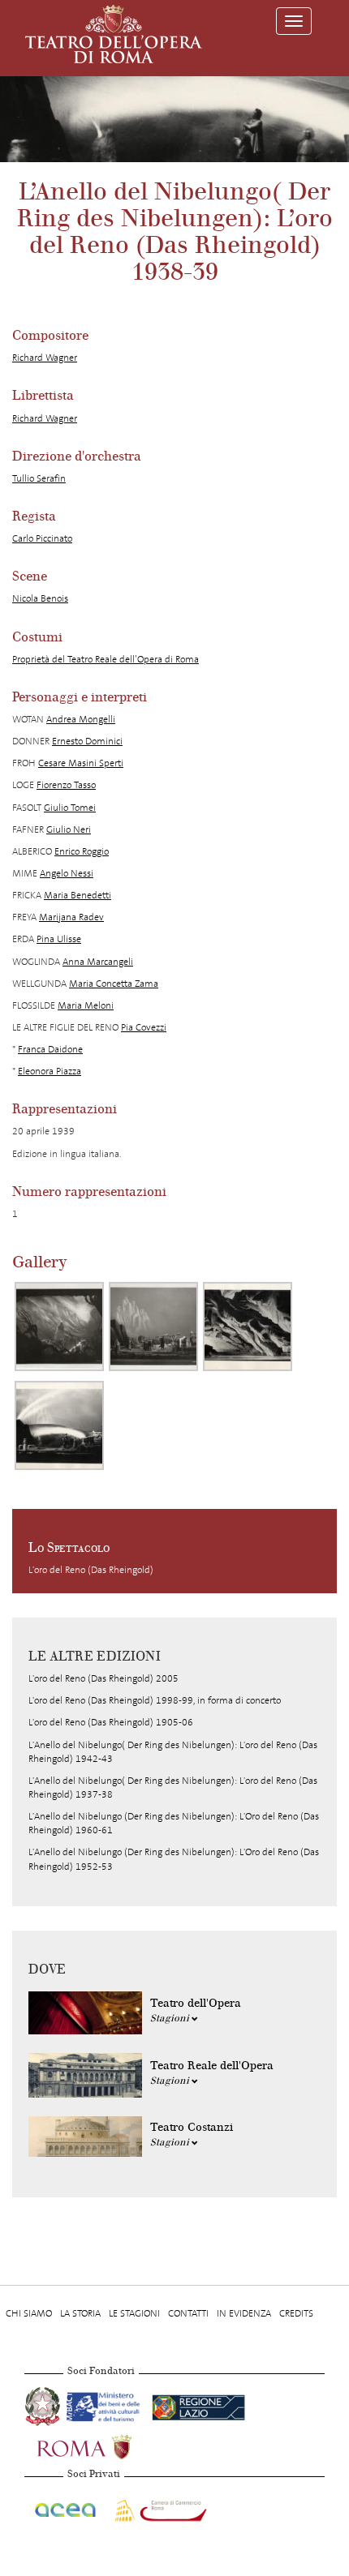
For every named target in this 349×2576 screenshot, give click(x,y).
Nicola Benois (40, 598)
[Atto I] (59, 1327)
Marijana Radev (71, 917)
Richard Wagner (45, 358)
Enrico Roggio (82, 851)
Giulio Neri (69, 829)
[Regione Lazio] (198, 2404)
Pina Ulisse (59, 939)
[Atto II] (153, 1327)
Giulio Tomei (70, 808)
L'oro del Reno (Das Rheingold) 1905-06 (111, 1722)
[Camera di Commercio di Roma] (159, 2507)
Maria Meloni (86, 1005)
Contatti (188, 2313)
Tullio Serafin (39, 478)
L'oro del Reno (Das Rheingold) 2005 (103, 1678)
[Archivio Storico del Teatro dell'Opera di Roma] (114, 34)
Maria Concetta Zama (114, 984)
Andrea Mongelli (81, 719)
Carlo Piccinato (42, 538)
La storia (80, 2313)
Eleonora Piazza (50, 1071)
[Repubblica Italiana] (44, 2404)
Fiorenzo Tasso (66, 785)
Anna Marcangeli (98, 962)
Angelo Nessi (67, 873)
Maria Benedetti (78, 895)
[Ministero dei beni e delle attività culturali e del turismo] (106, 2404)
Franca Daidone (50, 1049)
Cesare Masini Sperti (81, 763)
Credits (296, 2313)
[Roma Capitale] (106, 2445)
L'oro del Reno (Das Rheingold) (91, 1570)
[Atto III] (248, 1327)
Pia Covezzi (144, 1027)
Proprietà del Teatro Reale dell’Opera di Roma (106, 659)
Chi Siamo (29, 2313)
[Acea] (66, 2507)
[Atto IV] (59, 1425)
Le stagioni (134, 2313)
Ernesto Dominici (87, 741)
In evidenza (244, 2313)
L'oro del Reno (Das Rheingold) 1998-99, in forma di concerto (155, 1700)
